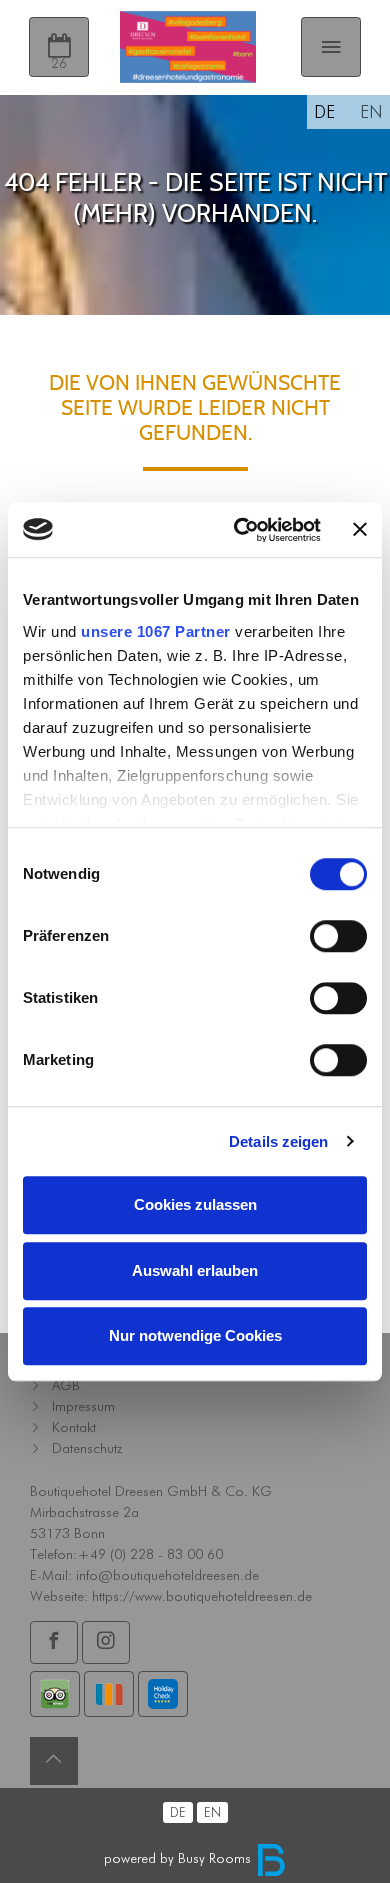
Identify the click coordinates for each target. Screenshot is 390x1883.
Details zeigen (278, 1141)
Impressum (83, 1406)
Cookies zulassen (195, 1204)
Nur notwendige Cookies (195, 1335)
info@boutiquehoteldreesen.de (167, 1575)
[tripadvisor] (55, 1694)
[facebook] (54, 1642)
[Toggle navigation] (331, 47)
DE (324, 111)
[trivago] (109, 1694)
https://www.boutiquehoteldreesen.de (202, 1596)
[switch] (338, 936)
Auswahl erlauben (195, 1270)
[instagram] (106, 1642)
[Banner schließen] (360, 530)
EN (371, 111)
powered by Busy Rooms (179, 1858)
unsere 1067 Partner (156, 631)
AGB (66, 1385)
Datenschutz (87, 1448)
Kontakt (74, 1427)
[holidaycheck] (163, 1694)
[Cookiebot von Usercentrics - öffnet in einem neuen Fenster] (240, 530)
